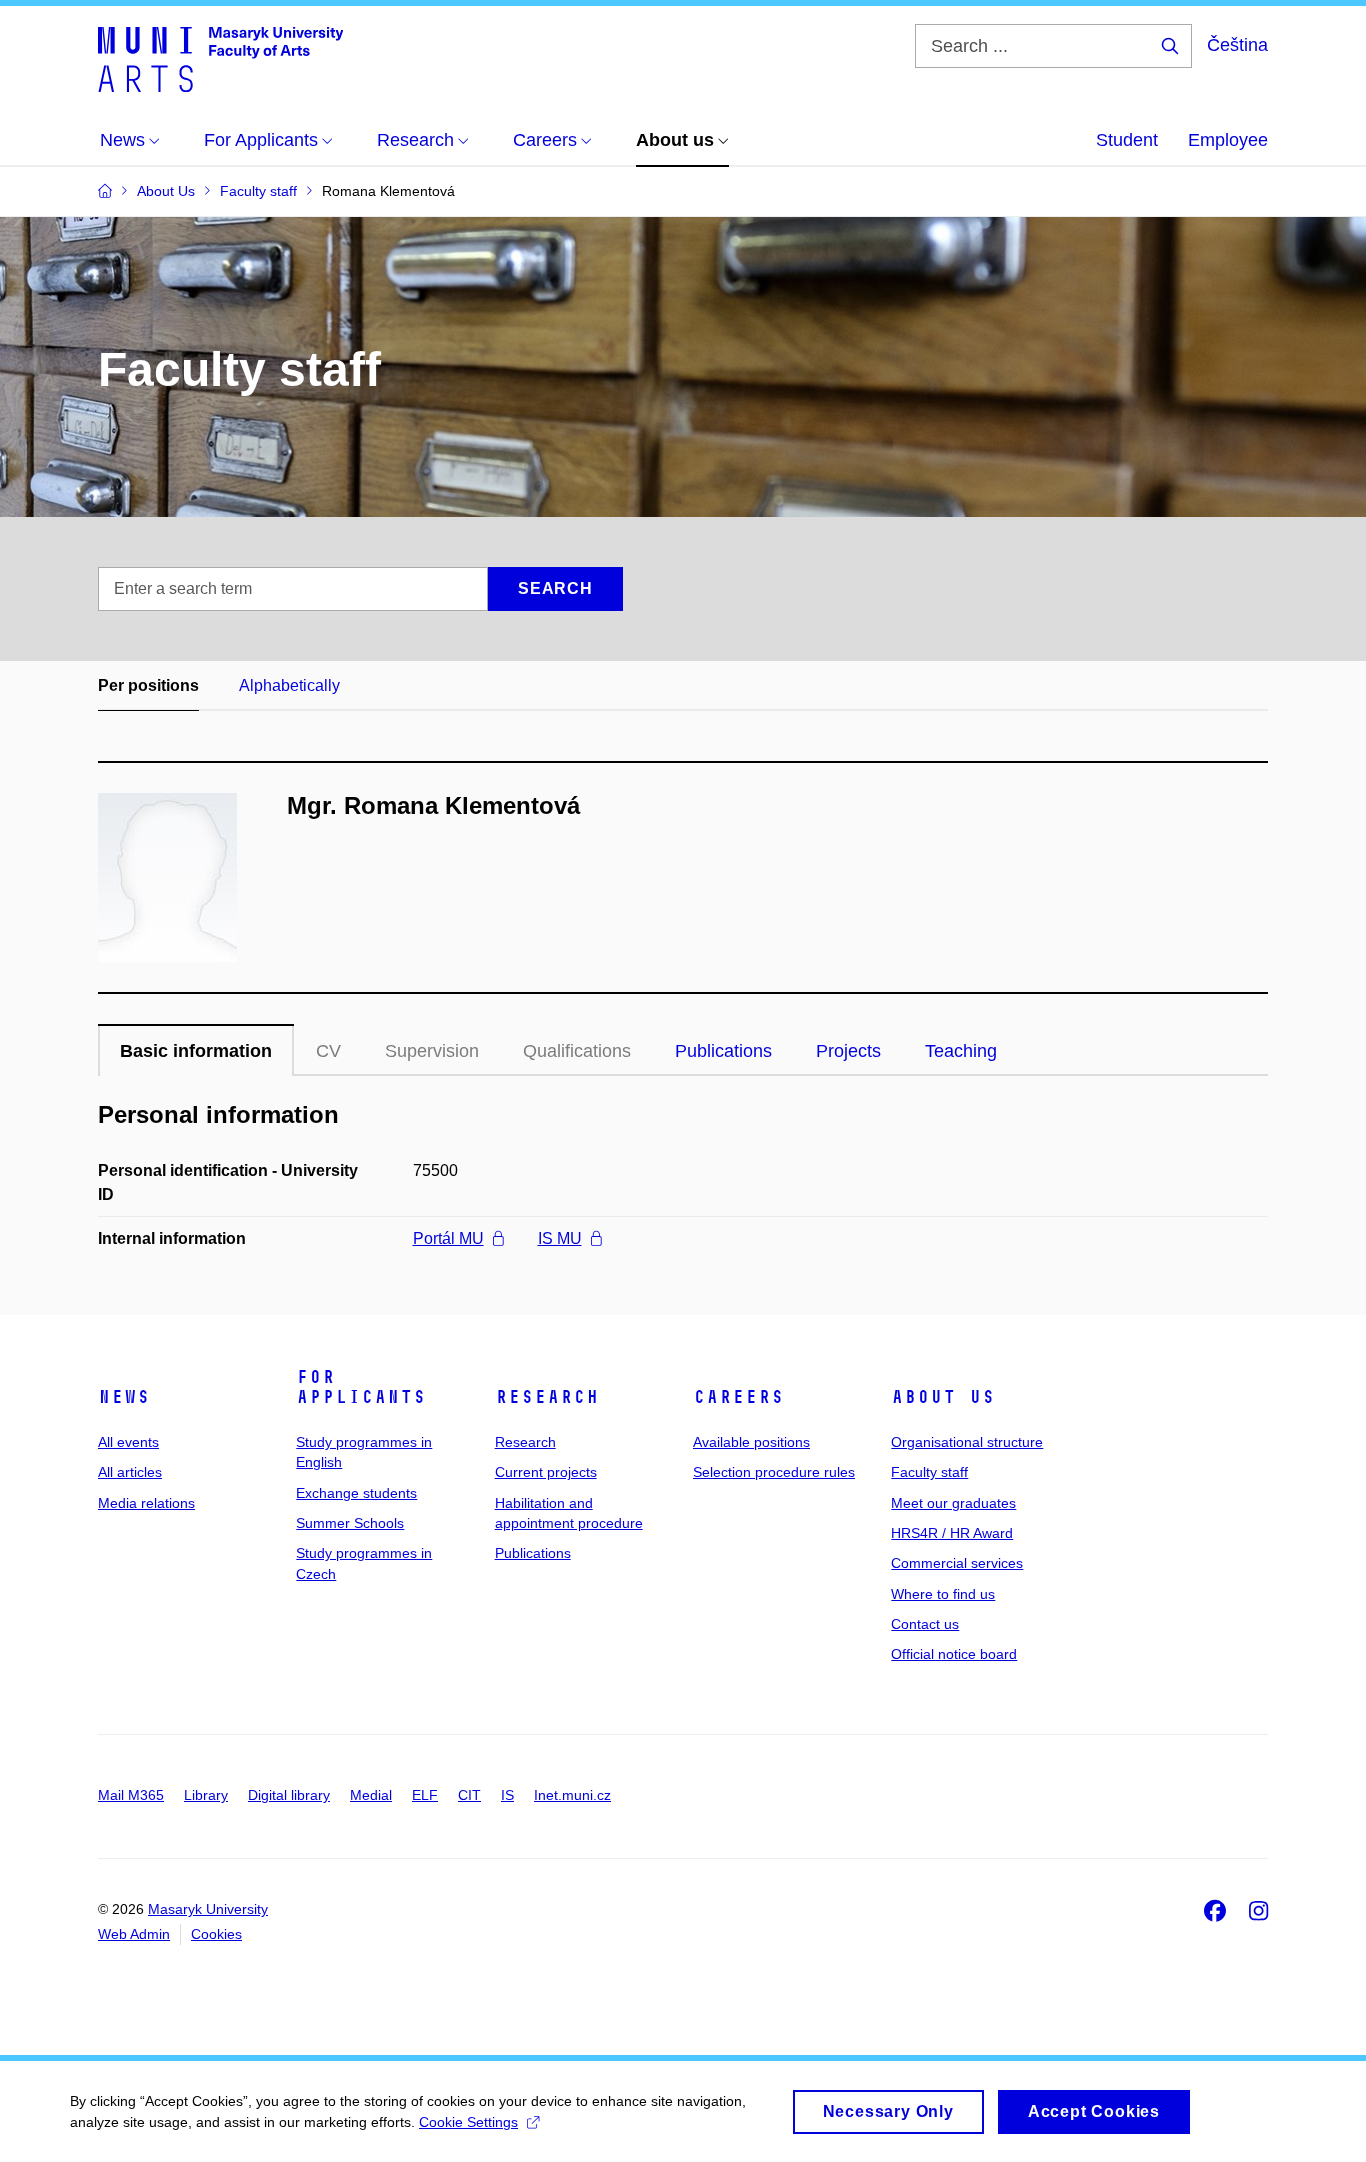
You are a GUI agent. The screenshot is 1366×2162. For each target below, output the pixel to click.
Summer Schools (350, 1523)
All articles (130, 1472)
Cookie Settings (468, 2122)
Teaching (961, 1051)
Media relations (146, 1503)
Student (1127, 140)
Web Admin (134, 1934)
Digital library (289, 1795)
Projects (848, 1051)
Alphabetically (289, 685)
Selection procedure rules (774, 1472)
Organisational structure (967, 1442)
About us (943, 1397)
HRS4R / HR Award (952, 1533)
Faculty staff (929, 1472)
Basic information (196, 1051)
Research (547, 1397)
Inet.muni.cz (572, 1795)
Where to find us (943, 1594)
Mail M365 (131, 1795)
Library (206, 1795)
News (124, 1397)
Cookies (216, 1934)
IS (507, 1795)
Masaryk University (208, 1909)
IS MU (560, 1238)
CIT (469, 1795)
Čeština (1237, 45)
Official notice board (954, 1654)
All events (128, 1442)
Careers (738, 1397)
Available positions (751, 1442)
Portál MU (448, 1238)
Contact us (925, 1624)
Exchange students (356, 1493)
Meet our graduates (953, 1503)
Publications (723, 1051)
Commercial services (957, 1563)
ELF (425, 1795)
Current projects (546, 1472)
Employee (1228, 140)
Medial (371, 1795)
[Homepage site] (220, 58)
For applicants (361, 1387)
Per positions (148, 685)
